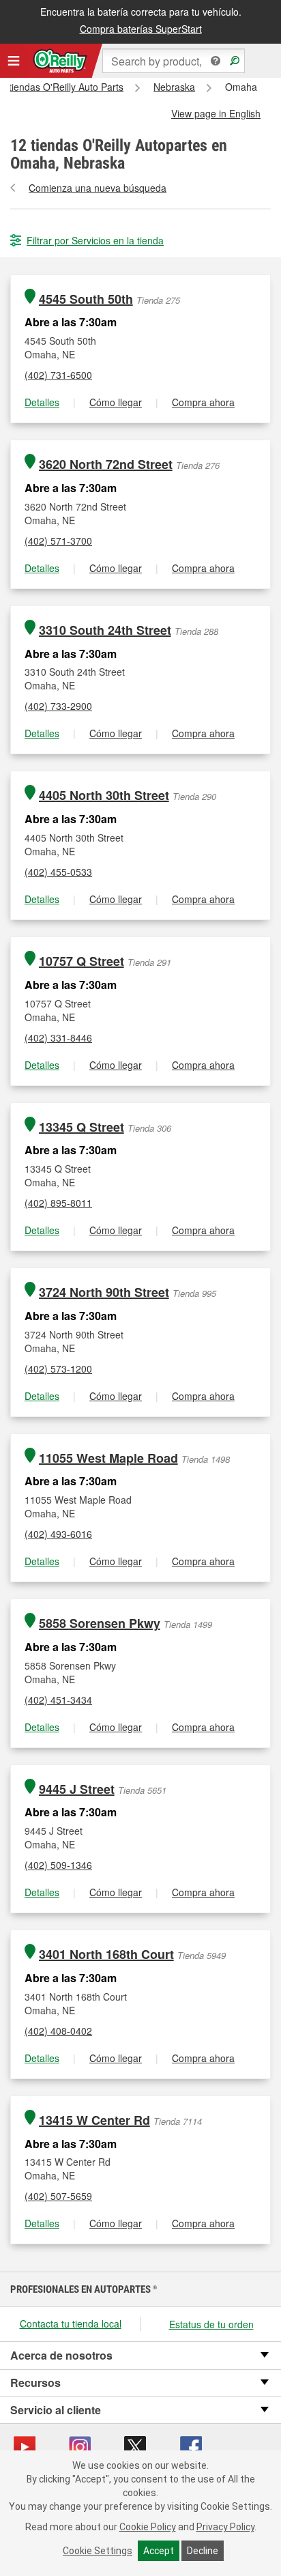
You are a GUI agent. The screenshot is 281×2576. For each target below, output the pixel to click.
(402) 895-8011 (58, 1203)
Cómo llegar (116, 402)
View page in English (216, 113)
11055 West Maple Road (108, 1458)
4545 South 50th (86, 299)
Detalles (42, 402)
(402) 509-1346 (58, 1865)
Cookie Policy (148, 2527)
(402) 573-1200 (58, 1369)
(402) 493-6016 (58, 1534)
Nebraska (174, 87)
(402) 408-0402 (58, 2031)
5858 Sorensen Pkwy (100, 1623)
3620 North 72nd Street (106, 464)
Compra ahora (203, 402)
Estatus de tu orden (211, 2324)
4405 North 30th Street (104, 796)
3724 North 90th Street (104, 1292)
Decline (203, 2551)
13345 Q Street (82, 1127)
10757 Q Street (82, 961)
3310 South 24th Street (105, 630)
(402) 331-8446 (58, 1037)
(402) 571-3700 (58, 541)
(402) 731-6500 (58, 375)
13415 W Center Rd (94, 2120)
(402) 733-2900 (58, 706)
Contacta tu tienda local (71, 2323)
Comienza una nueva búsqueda (98, 188)
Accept (159, 2551)
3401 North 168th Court (106, 1955)
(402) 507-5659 (58, 2196)
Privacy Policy (225, 2527)
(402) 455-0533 (58, 872)
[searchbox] (174, 61)
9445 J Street (77, 1789)
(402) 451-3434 (58, 1700)
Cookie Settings (98, 2551)
